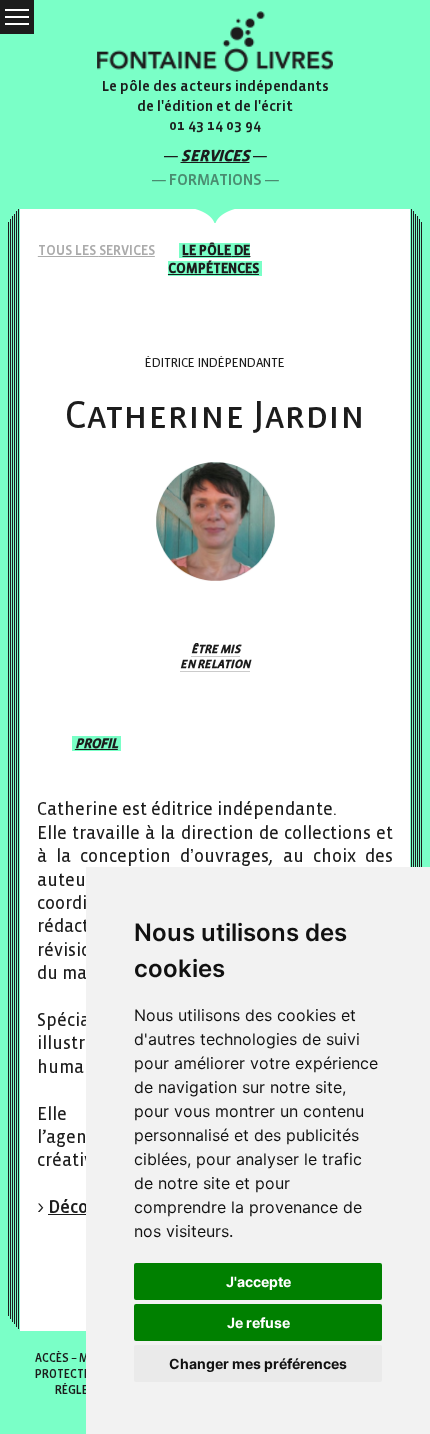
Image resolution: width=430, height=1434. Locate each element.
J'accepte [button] (258, 1281)
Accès (52, 1358)
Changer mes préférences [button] (258, 1363)
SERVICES (215, 155)
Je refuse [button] (258, 1322)
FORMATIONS (215, 179)
